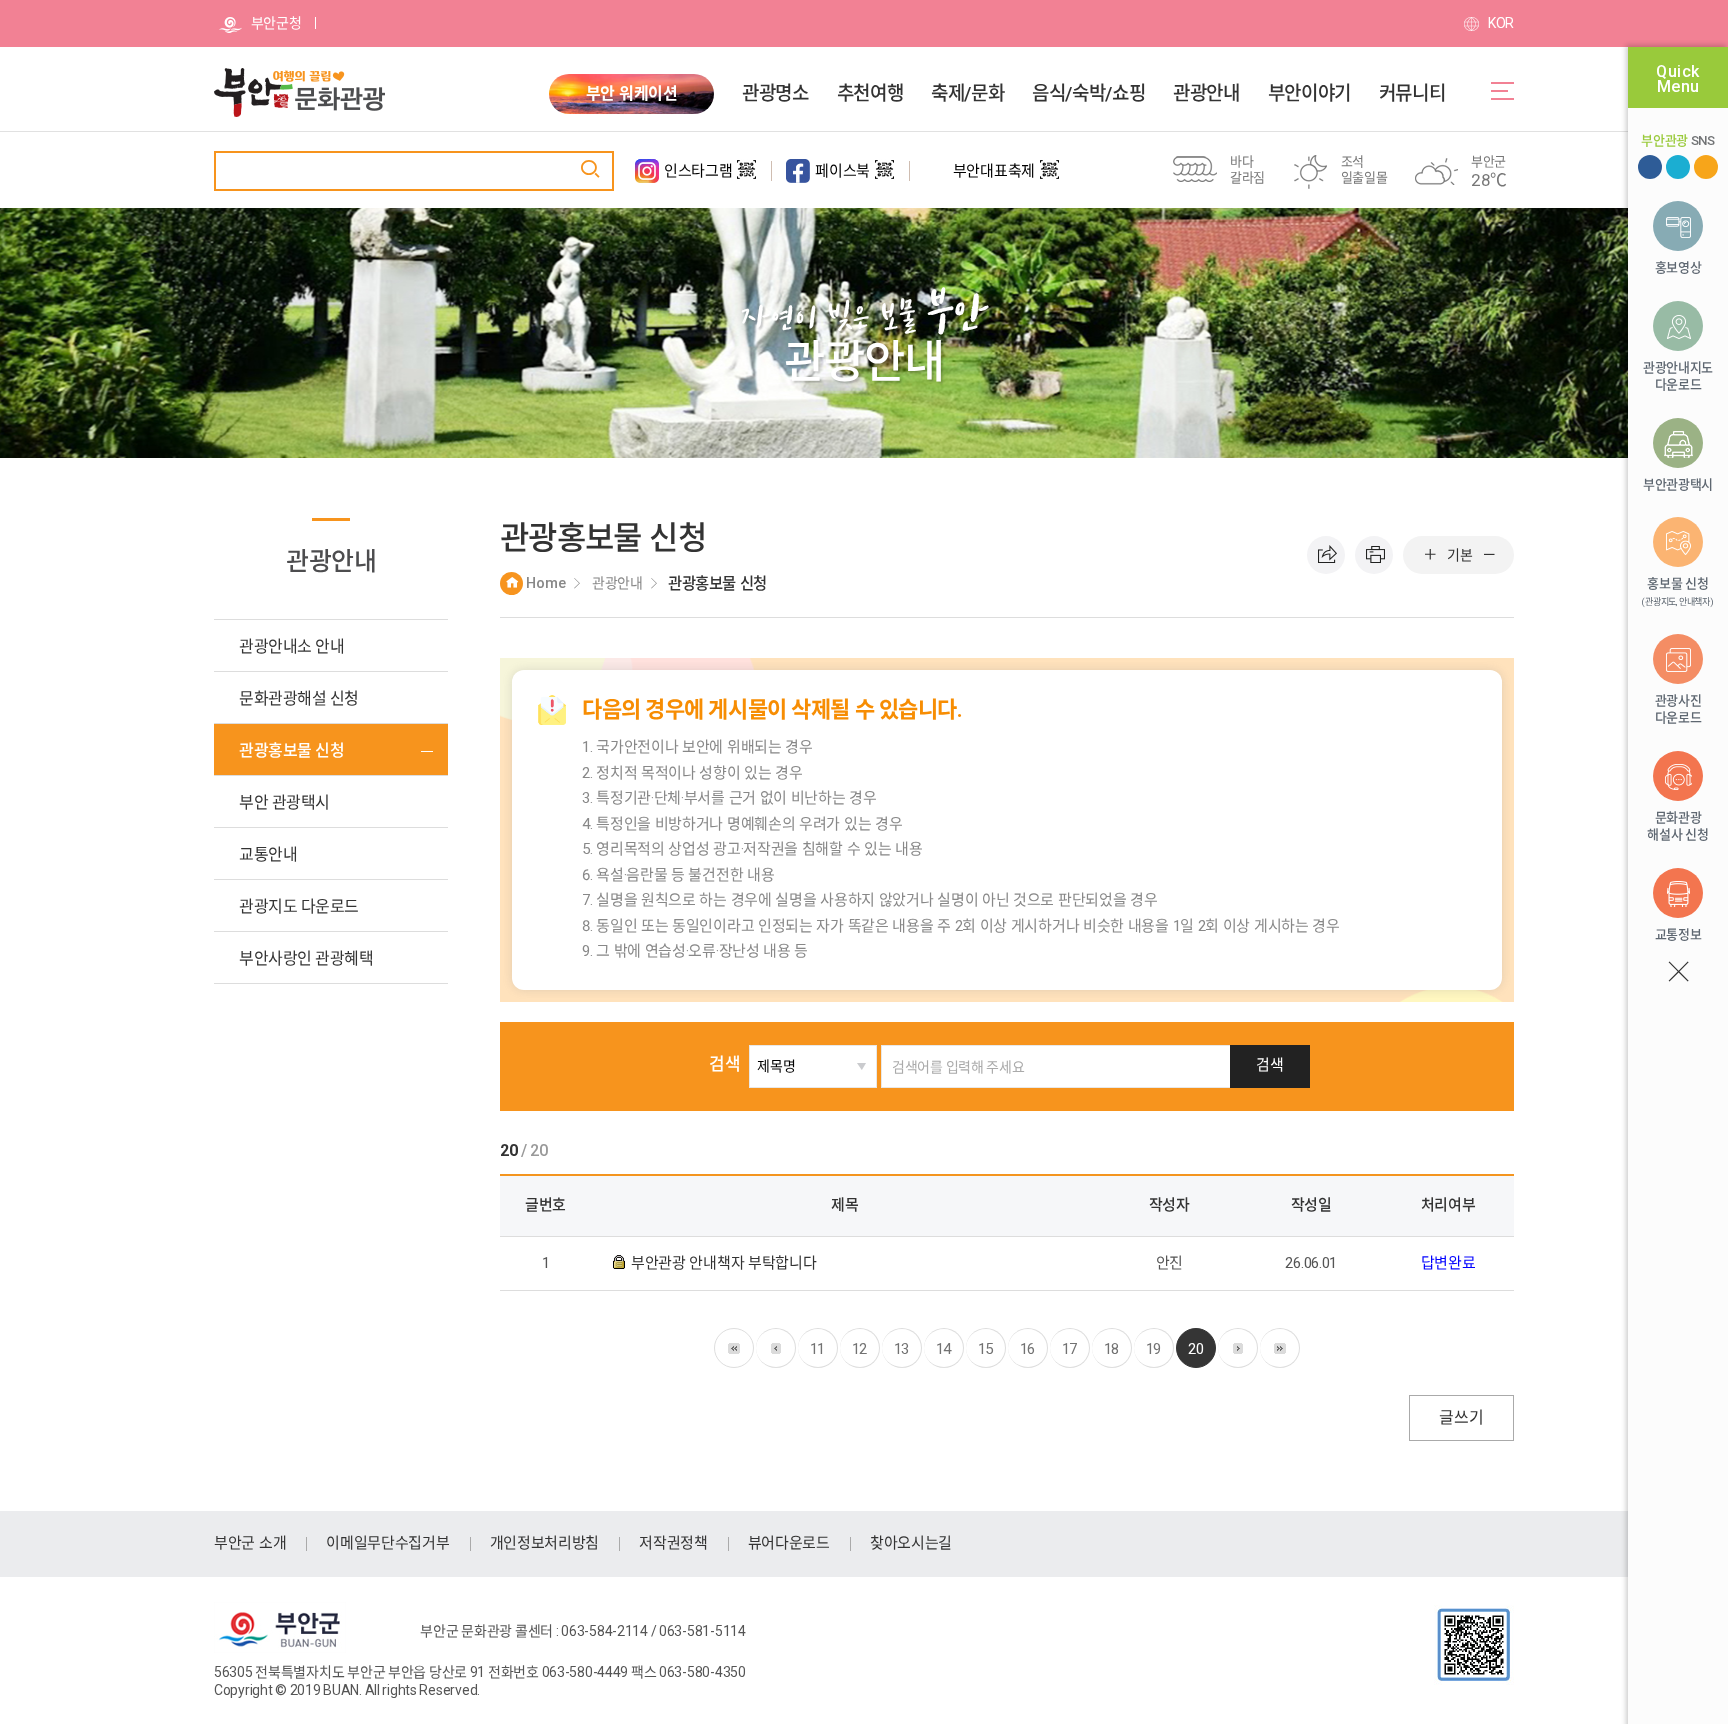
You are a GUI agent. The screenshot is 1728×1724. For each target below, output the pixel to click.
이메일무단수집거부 (387, 1543)
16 (1027, 1349)
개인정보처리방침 (545, 1543)
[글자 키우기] (1430, 555)
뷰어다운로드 (789, 1543)
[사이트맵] (1502, 91)
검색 (724, 1064)
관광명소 (775, 94)
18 (1111, 1349)
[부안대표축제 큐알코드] (1049, 178)
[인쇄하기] (1374, 555)
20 (1195, 1349)
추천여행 (870, 94)
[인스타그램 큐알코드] (746, 178)
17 (1069, 1349)
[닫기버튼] (1677, 972)
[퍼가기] (1326, 555)
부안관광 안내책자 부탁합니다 (725, 1263)
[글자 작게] (1489, 555)
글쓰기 (1461, 1417)
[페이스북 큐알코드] (884, 178)
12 (859, 1349)
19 (1153, 1349)
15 (985, 1349)
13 (901, 1349)
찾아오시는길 (911, 1543)
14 (943, 1349)
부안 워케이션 (632, 93)
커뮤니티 (1412, 94)
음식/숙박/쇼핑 (1088, 94)
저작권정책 (673, 1543)
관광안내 (1206, 94)
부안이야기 (1309, 94)
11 (817, 1349)
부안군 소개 (250, 1543)
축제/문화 (967, 94)
